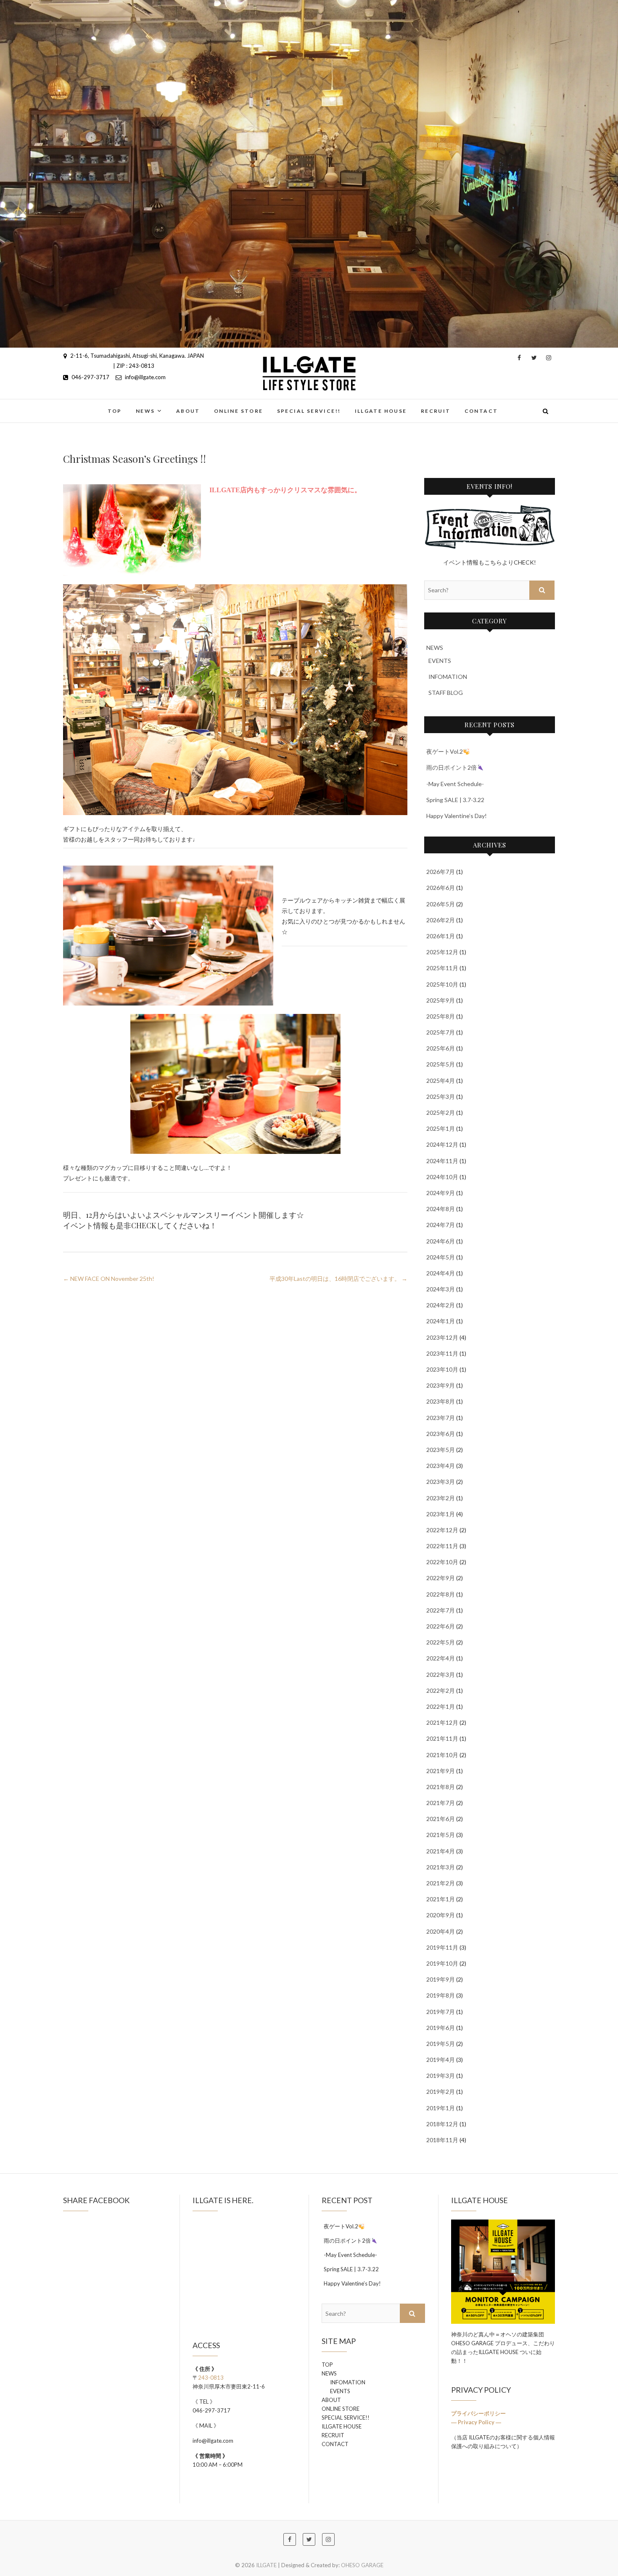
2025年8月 (441, 1016)
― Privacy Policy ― (476, 2422)
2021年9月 (441, 1771)
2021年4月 (441, 1851)
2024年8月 (441, 1209)
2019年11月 (442, 1947)
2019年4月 (441, 2060)
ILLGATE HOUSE (381, 411)
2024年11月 (442, 1161)
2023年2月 (441, 1498)
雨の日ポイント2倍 (452, 767)
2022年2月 (441, 1690)
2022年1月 (441, 1706)
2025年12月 (442, 952)
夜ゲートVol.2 (445, 751)
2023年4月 (441, 1466)
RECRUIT (436, 411)
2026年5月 (441, 904)
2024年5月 (441, 1257)
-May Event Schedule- (455, 784)
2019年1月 (441, 2108)
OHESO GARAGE (362, 2565)
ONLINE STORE (239, 411)
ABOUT (188, 411)
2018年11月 (442, 2140)
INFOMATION (448, 677)
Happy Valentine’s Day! (457, 816)
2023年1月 (441, 1514)
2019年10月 (442, 1963)
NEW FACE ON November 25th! (109, 1279)
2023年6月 (441, 1434)
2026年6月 (441, 888)
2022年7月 (441, 1610)
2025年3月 (441, 1097)
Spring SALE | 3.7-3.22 (455, 800)
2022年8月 (441, 1594)
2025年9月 (441, 1000)
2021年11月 (442, 1738)
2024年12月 (442, 1144)
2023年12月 (442, 1337)
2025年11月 (442, 968)
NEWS (145, 411)
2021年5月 (441, 1835)
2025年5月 (441, 1064)
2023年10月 (442, 1369)
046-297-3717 (90, 377)
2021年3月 (441, 1867)
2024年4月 (441, 1273)
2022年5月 (441, 1642)
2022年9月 (441, 1578)
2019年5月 (441, 2044)
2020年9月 (441, 1915)
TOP (115, 411)
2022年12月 (442, 1530)
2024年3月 (441, 1289)
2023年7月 (441, 1418)
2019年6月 (441, 2028)
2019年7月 (441, 2012)
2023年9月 (441, 1385)
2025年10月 (442, 984)
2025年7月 (441, 1032)
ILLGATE (83, 406)
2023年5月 (441, 1450)
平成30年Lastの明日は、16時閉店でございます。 (338, 1279)
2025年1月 (441, 1128)
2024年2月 (441, 1305)
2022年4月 (441, 1658)
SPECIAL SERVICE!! (309, 411)
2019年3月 (441, 2076)
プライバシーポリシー (479, 2413)
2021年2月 (441, 1883)
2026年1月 (441, 936)
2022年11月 (442, 1546)
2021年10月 (442, 1755)
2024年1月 (441, 1321)
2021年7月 (441, 1803)
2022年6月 (441, 1626)
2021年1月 (441, 1899)
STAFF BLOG (446, 693)
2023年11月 (442, 1353)
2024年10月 (442, 1177)
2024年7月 (441, 1225)
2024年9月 (441, 1193)
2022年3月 (441, 1675)
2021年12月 (442, 1722)
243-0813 (211, 2378)
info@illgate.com (145, 377)
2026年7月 (441, 872)
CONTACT (481, 411)
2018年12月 (442, 2124)
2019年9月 (441, 1979)
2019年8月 (441, 1995)
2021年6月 (441, 1819)
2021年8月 (441, 1787)
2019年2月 (441, 2092)
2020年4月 (441, 1931)
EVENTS (440, 661)
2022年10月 (442, 1562)
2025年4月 (441, 1081)
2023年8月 (441, 1401)
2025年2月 (441, 1112)
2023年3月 (441, 1482)
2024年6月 (441, 1241)
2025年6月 (441, 1048)
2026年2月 (441, 920)
